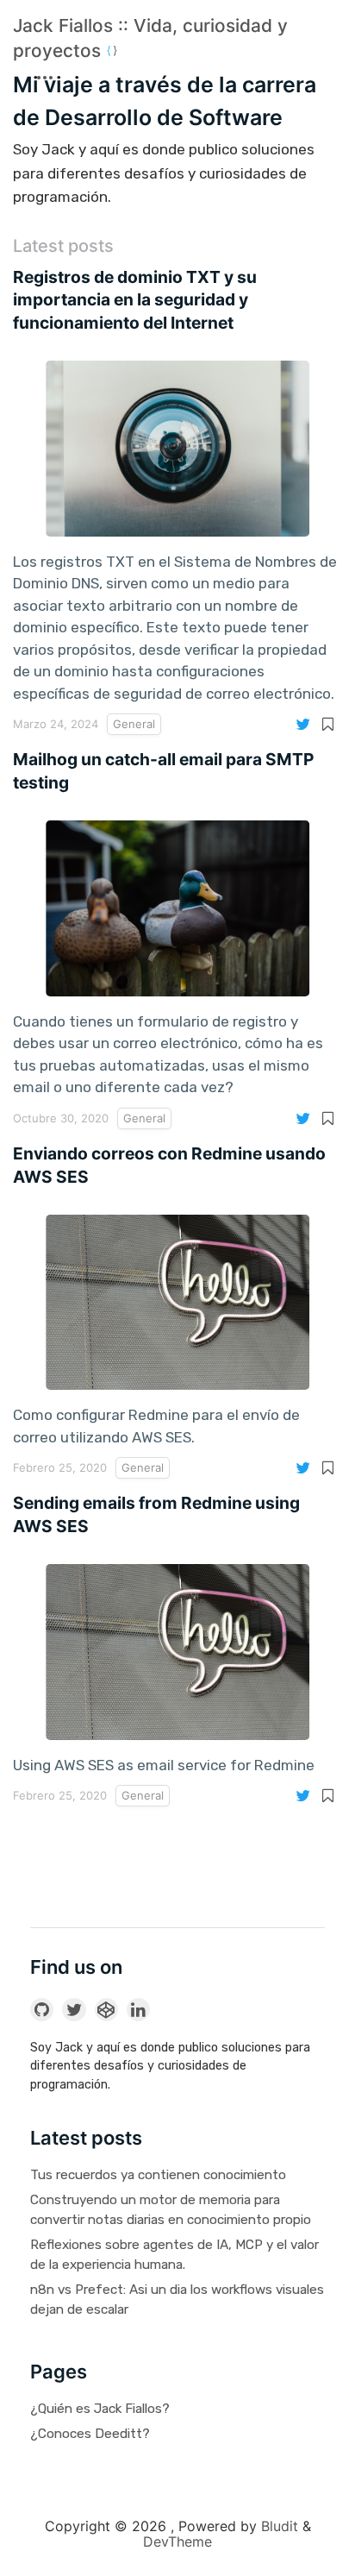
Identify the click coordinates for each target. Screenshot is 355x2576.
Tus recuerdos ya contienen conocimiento (158, 2175)
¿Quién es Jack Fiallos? (100, 2409)
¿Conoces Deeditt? (90, 2434)
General (134, 724)
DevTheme (177, 2541)
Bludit (280, 2526)
